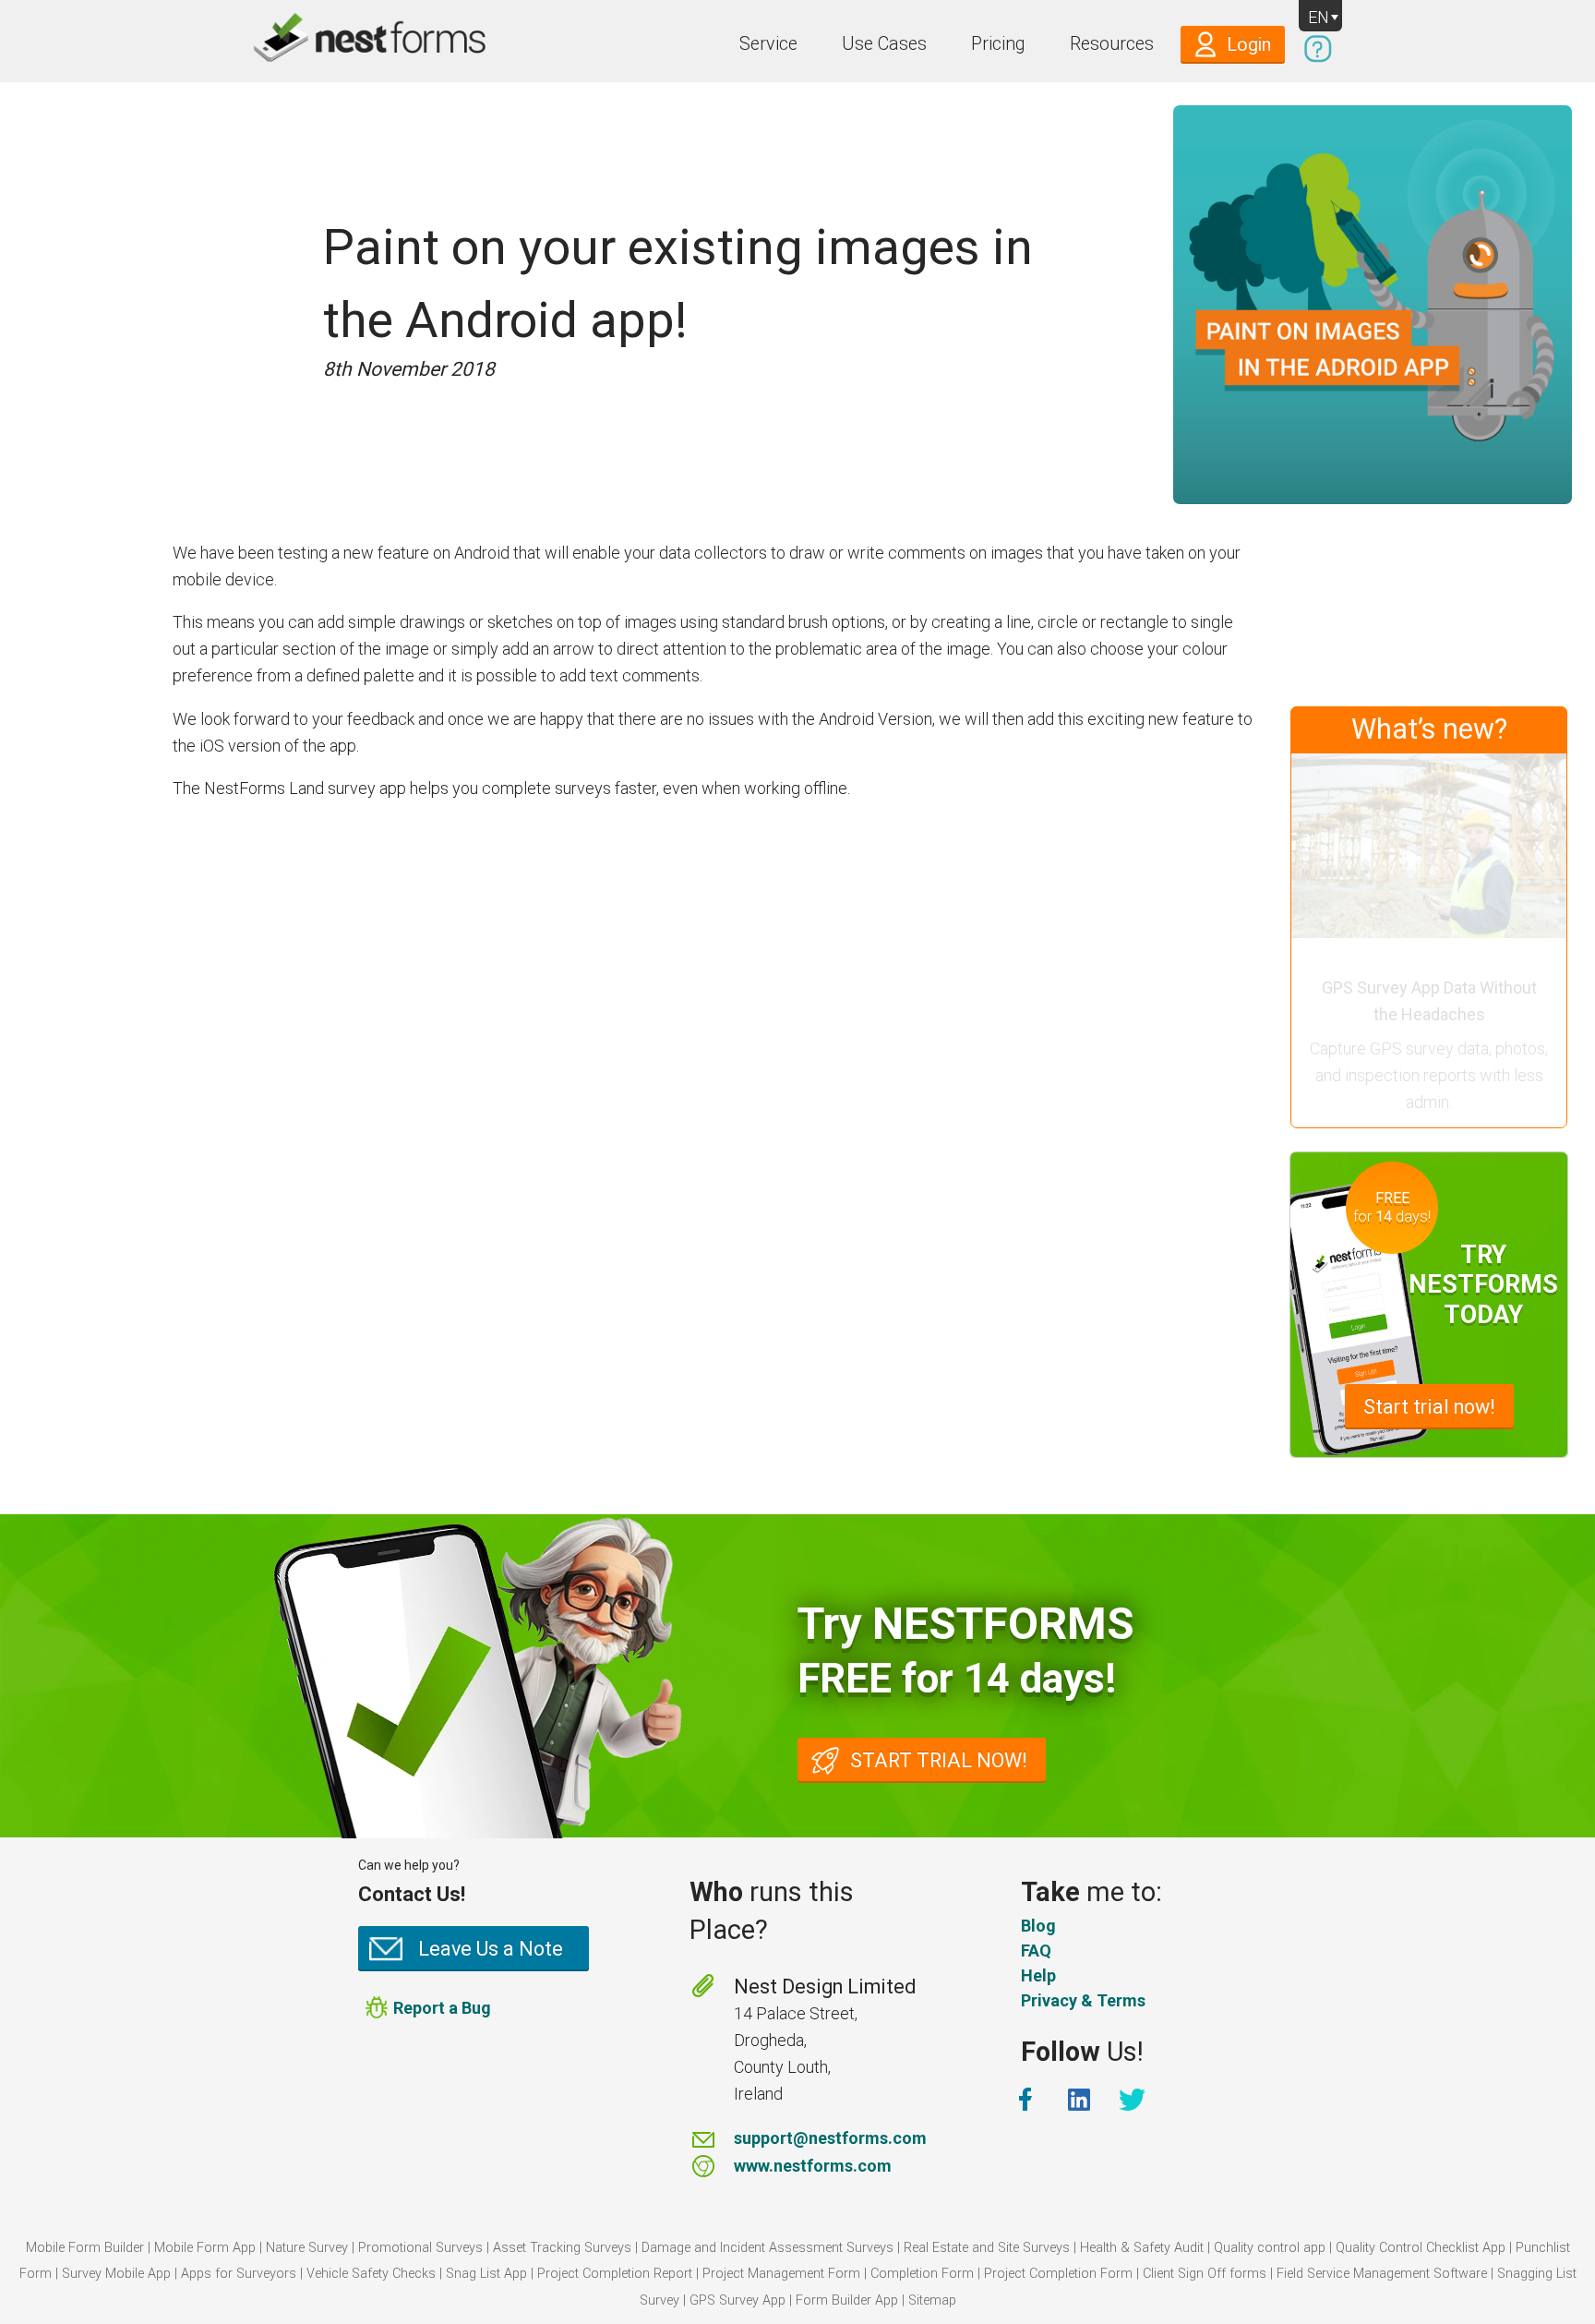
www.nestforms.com (813, 2166)
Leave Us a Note (491, 1949)
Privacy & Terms (1083, 2000)
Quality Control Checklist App (1421, 2248)
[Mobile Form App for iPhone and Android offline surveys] (329, 41)
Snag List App (486, 2274)
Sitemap (932, 2300)
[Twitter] (1134, 2100)
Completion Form (922, 2274)
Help (1038, 1975)
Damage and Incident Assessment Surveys (768, 2248)
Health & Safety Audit (1142, 2248)
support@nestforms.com (830, 2138)
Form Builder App (847, 2300)
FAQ (1036, 1951)
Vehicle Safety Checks (371, 2274)
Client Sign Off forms (1205, 2274)
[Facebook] (1027, 2100)
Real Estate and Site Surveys (987, 2248)
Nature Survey (307, 2248)
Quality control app (1270, 2248)
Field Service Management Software (1382, 2274)
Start (1429, 1407)
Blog (1038, 1926)
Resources (1112, 44)
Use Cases (884, 44)
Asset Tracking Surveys (562, 2248)
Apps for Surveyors (239, 2274)
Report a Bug (442, 2008)
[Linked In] (1081, 2100)
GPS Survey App (738, 2300)
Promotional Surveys (420, 2248)
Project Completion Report (615, 2274)
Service (768, 44)
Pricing (998, 44)
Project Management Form (781, 2274)
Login (1249, 45)
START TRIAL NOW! (939, 1760)
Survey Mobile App (116, 2274)
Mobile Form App (205, 2248)
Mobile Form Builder (85, 2248)
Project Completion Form (1058, 2274)
